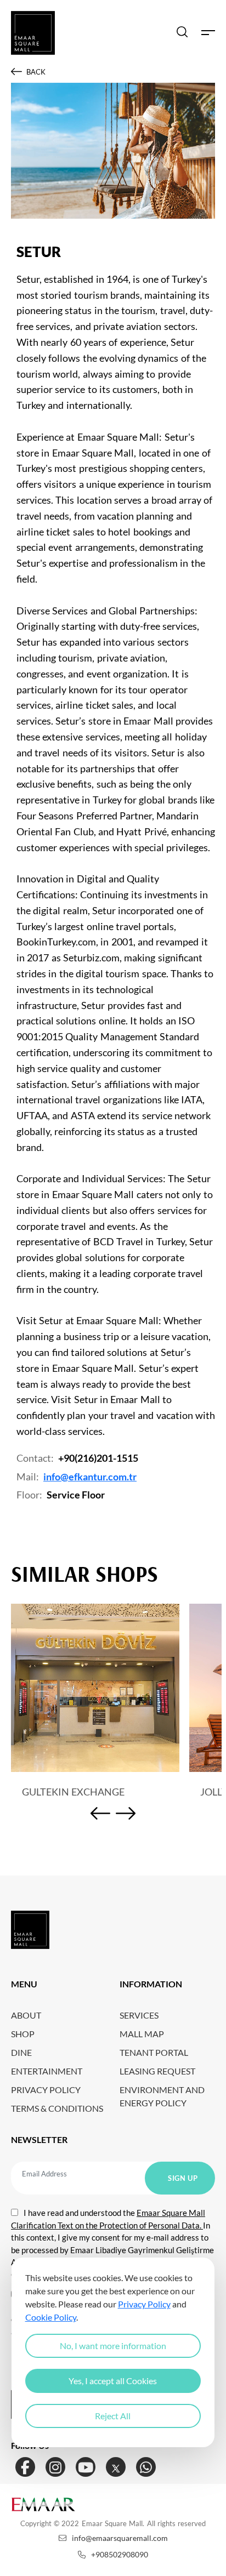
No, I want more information (113, 2346)
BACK (36, 72)
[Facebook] (25, 2467)
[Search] (182, 33)
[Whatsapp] (146, 2467)
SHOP (23, 2034)
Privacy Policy (144, 2304)
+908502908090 (120, 2554)
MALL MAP (142, 2034)
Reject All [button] (113, 2416)
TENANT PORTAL (154, 2052)
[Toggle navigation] (208, 33)
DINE (21, 2052)
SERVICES (139, 2015)
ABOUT (26, 2015)
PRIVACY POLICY (46, 2090)
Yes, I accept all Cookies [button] (113, 2381)
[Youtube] (86, 2467)
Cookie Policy (51, 2317)
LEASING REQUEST (157, 2071)
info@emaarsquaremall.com (120, 2538)
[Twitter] (116, 2467)
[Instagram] (55, 2467)
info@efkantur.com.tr (90, 1477)
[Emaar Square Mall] (33, 33)
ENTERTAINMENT (47, 2071)
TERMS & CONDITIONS (57, 2108)
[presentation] (100, 1815)
